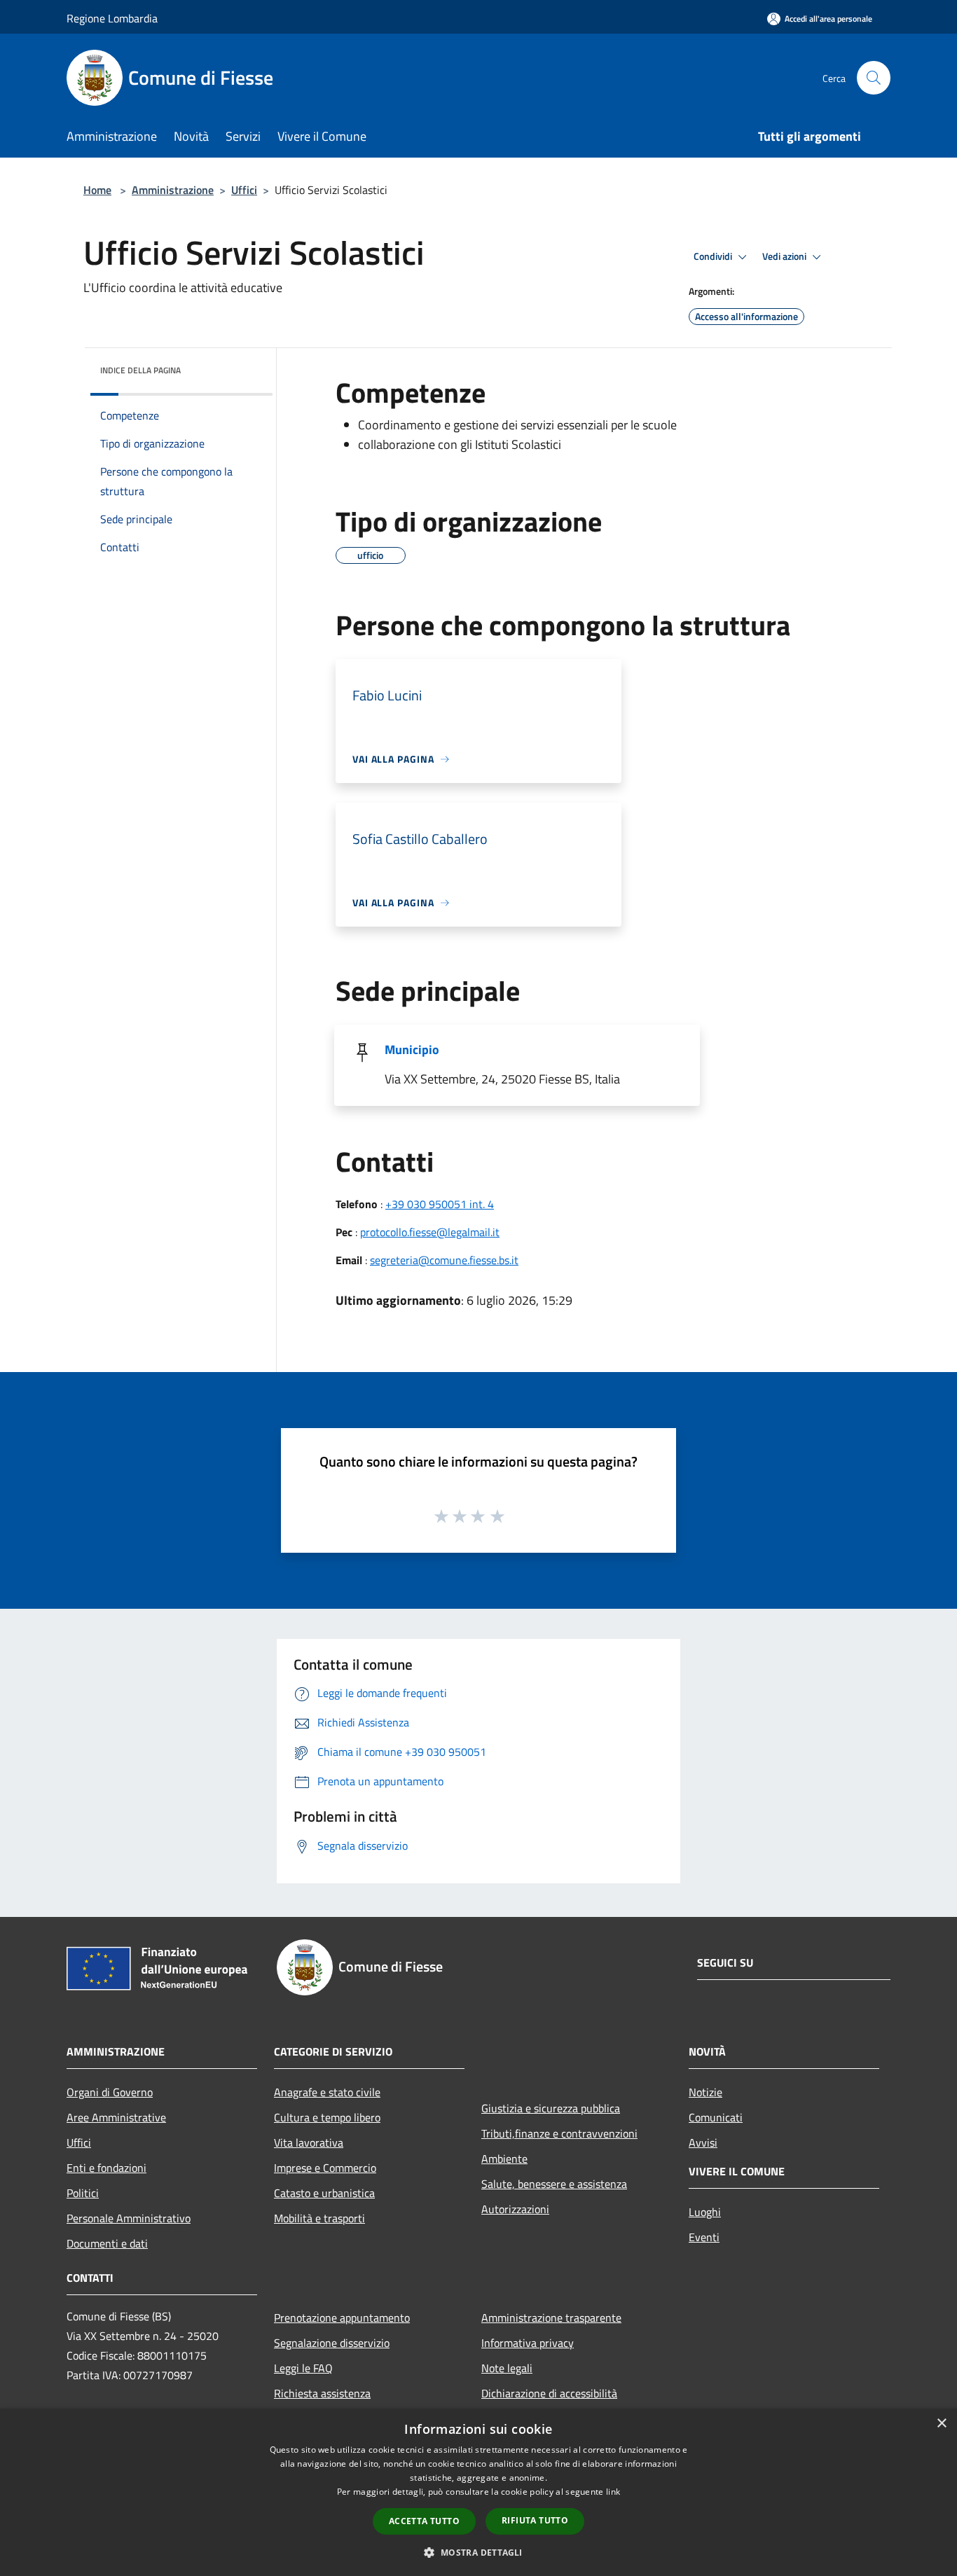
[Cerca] (874, 78)
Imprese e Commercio (325, 2168)
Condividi (714, 256)
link (613, 2492)
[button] (478, 2552)
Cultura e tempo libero (327, 2117)
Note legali (507, 2368)
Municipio (412, 1050)
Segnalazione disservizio (332, 2343)
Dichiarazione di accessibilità (549, 2393)
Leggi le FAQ (303, 2368)
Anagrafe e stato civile (327, 2092)
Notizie (705, 2092)
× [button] (941, 2424)
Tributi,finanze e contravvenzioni (559, 2133)
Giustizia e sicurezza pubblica (551, 2108)
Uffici (244, 190)
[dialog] (478, 2492)
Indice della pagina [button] (140, 370)
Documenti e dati (107, 2243)
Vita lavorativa (309, 2142)
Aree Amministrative (116, 2117)
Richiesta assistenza (322, 2393)
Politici (83, 2193)
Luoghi (705, 2212)
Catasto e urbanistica (324, 2193)
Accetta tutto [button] (424, 2521)
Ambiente (504, 2159)
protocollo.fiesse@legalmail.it (430, 1232)
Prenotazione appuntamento (342, 2318)
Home (97, 190)
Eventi (704, 2237)
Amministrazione (173, 190)
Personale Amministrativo (129, 2218)
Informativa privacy (528, 2343)
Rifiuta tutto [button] (535, 2520)
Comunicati (716, 2117)
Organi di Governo (110, 2092)
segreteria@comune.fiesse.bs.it (444, 1260)
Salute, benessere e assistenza (554, 2184)
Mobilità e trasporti (319, 2218)
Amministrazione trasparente (551, 2318)
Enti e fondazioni (106, 2168)
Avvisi (703, 2142)
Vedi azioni (785, 256)
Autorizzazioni (515, 2209)
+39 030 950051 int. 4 (440, 1204)
